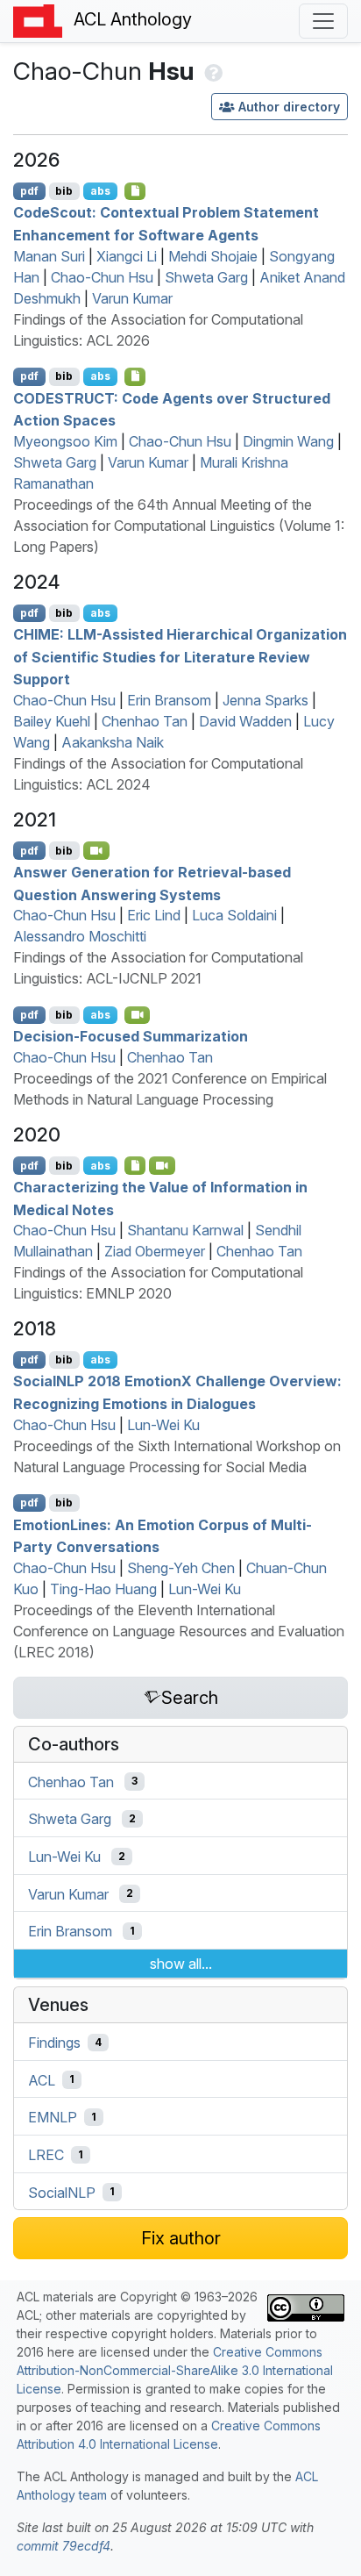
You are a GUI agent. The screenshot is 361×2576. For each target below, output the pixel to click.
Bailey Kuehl (52, 721)
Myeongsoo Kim (65, 441)
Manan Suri (49, 256)
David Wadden (245, 721)
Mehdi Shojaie (213, 256)
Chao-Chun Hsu (102, 277)
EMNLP (53, 2117)
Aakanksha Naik (113, 742)
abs (100, 191)
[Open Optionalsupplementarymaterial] (135, 1165)
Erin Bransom (169, 700)
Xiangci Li (127, 256)
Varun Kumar (132, 298)
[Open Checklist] (135, 191)
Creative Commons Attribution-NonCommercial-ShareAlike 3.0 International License (175, 2370)
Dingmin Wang (288, 441)
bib (64, 191)
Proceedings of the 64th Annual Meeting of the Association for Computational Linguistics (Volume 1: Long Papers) (179, 526)
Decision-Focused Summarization (131, 1036)
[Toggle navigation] (323, 21)
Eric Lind (154, 915)
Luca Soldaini (234, 915)
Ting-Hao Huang (103, 1589)
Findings (54, 2043)
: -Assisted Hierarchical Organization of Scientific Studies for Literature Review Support (180, 657)
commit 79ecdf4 (64, 2546)
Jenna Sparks (265, 700)
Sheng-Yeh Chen (181, 1568)
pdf (29, 191)
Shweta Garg (206, 277)
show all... (181, 1964)
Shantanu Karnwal (185, 1230)
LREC (46, 2155)
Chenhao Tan (145, 721)
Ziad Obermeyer (155, 1251)
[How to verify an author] (212, 71)
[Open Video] (96, 850)
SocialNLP (62, 2192)
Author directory (289, 107)
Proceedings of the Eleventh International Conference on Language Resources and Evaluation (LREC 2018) (179, 1631)
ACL (42, 2079)
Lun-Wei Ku (163, 1425)
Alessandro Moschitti (80, 936)
